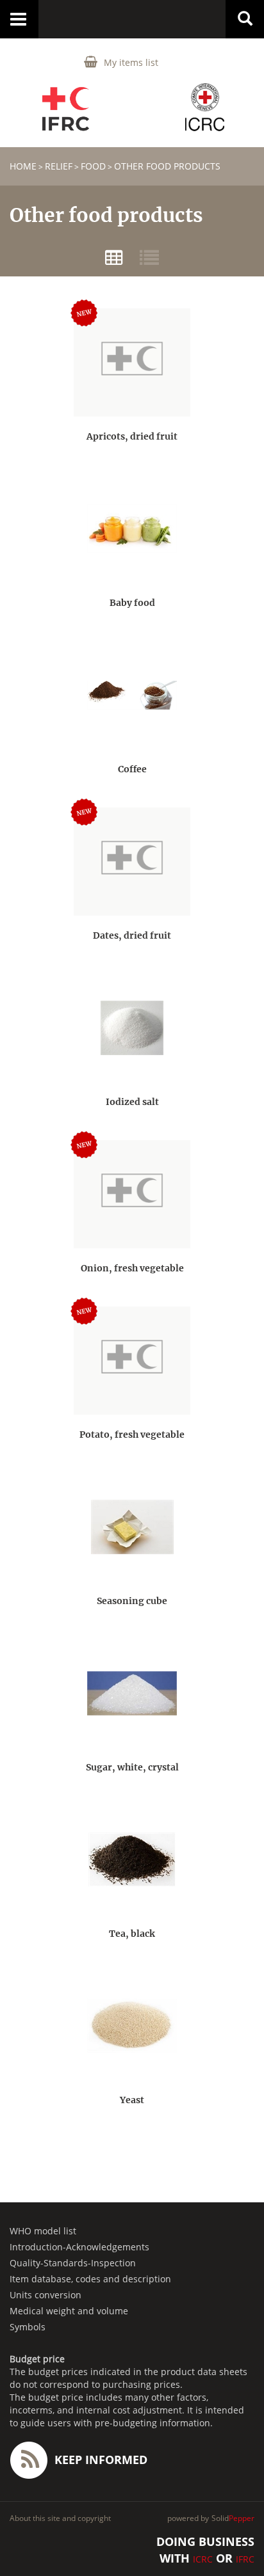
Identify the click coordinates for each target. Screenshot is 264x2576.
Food (93, 166)
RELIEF (59, 166)
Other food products (167, 166)
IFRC (245, 2559)
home (23, 166)
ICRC (203, 2559)
